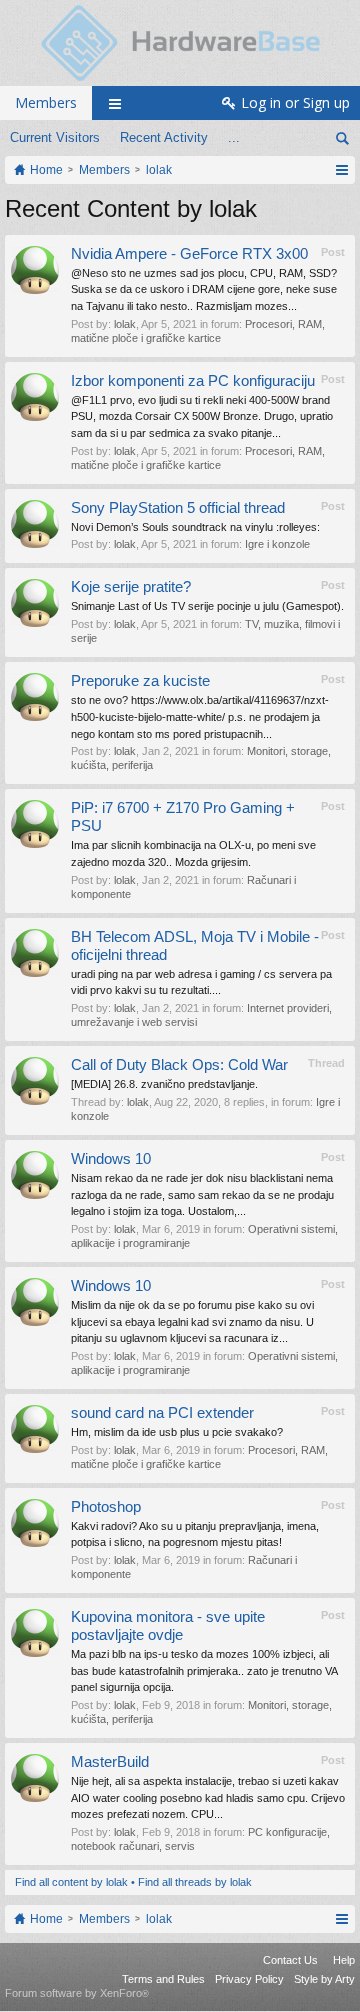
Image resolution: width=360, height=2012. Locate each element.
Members (46, 102)
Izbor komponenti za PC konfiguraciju (193, 381)
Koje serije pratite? (131, 587)
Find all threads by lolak (195, 1882)
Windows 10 (111, 1159)
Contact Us (290, 1960)
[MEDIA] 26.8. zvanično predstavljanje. (164, 1084)
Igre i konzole (277, 544)
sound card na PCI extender (162, 1413)
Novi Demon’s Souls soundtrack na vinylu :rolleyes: (195, 527)
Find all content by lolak (71, 1882)
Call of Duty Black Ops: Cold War (179, 1065)
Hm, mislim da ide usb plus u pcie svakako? (177, 1432)
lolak (125, 324)
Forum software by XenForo (77, 1993)
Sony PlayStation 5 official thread (178, 508)
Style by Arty (324, 1979)
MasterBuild (110, 1762)
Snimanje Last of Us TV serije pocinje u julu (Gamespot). (207, 606)
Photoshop (106, 1507)
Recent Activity (164, 137)
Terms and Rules (163, 1979)
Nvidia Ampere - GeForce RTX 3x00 (189, 254)
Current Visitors (55, 137)
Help (344, 1960)
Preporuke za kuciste (140, 681)
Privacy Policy (249, 1979)
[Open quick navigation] (341, 170)
